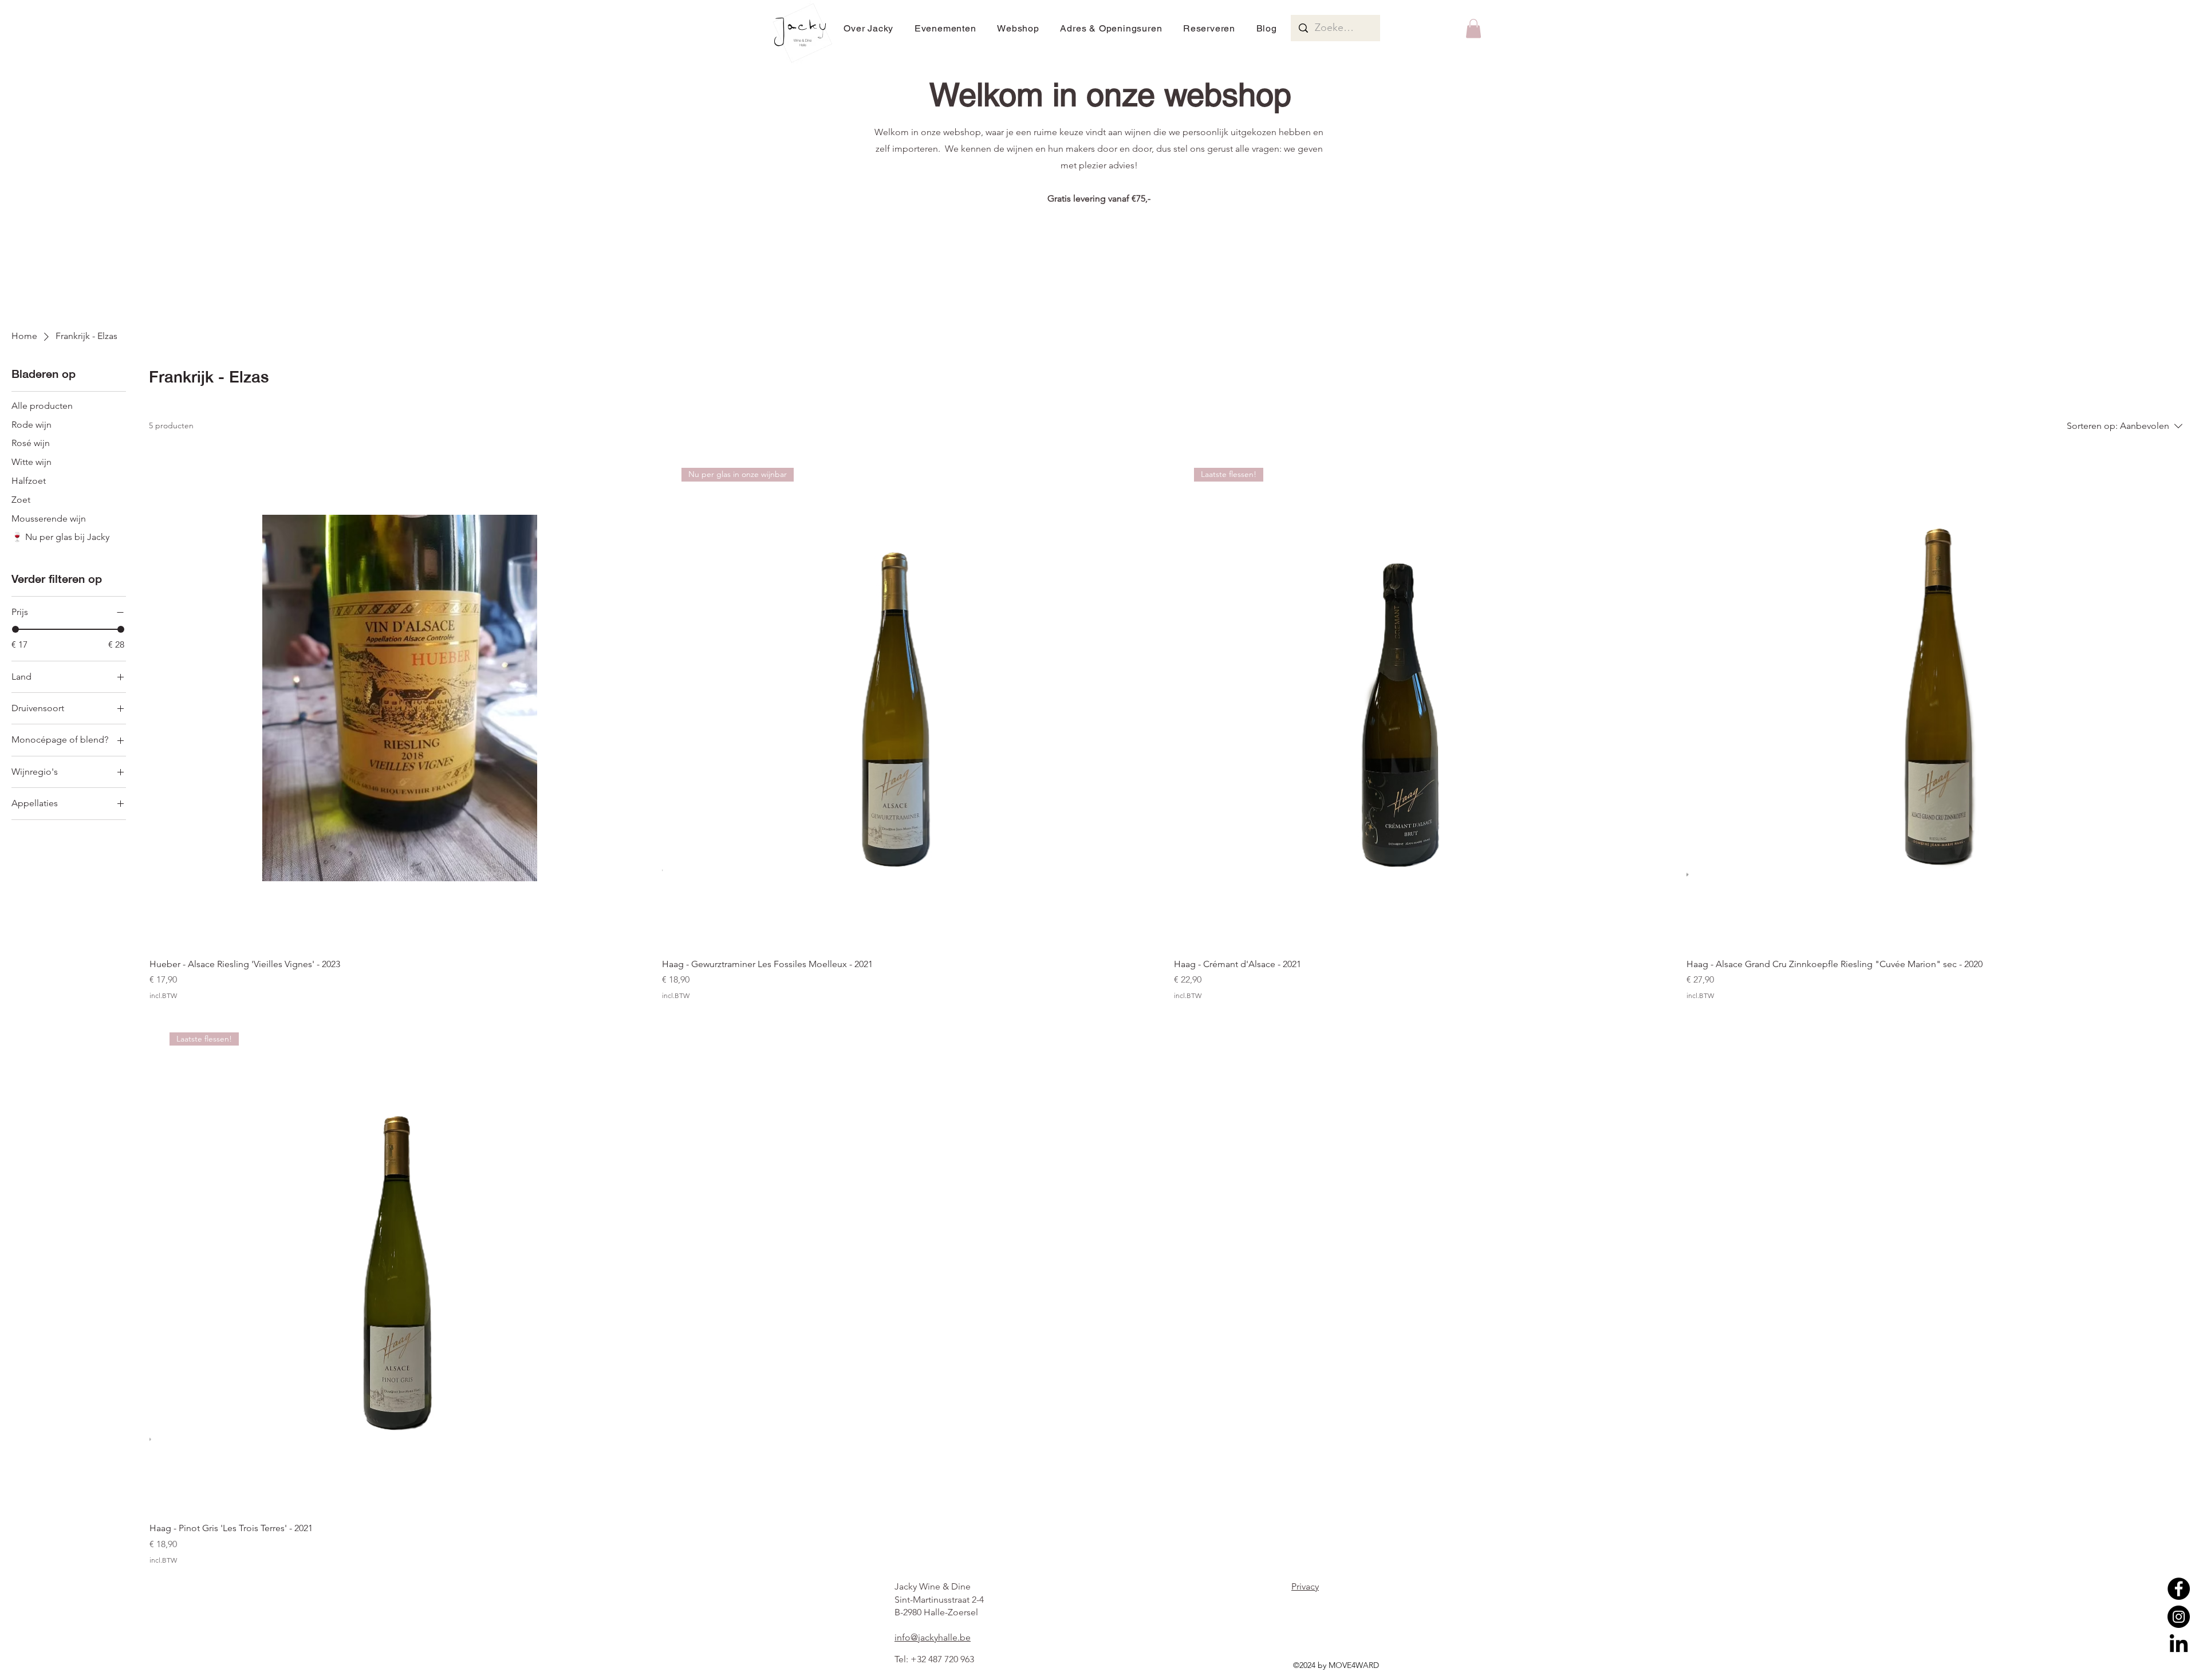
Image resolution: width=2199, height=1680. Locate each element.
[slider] (15, 629)
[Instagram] (2179, 1617)
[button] (1473, 28)
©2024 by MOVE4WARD (1336, 1665)
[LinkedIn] (2179, 1645)
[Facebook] (2179, 1589)
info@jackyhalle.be (933, 1637)
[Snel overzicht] (400, 698)
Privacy (1305, 1586)
